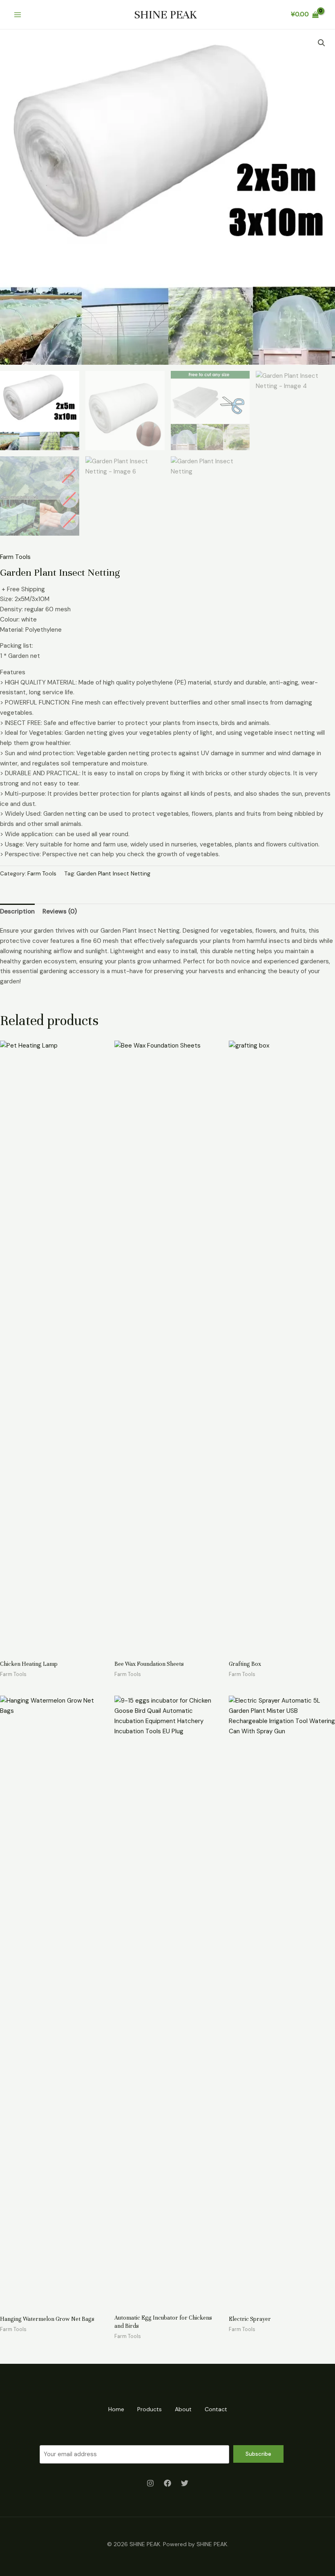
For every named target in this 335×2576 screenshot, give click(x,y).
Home (116, 2409)
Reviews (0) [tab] (60, 911)
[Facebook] (167, 2483)
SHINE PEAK (165, 15)
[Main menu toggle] (17, 15)
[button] (322, 43)
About (183, 2409)
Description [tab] (17, 911)
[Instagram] (150, 2483)
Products (150, 2409)
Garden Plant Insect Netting (113, 874)
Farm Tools (15, 557)
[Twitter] (185, 2483)
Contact (216, 2409)
